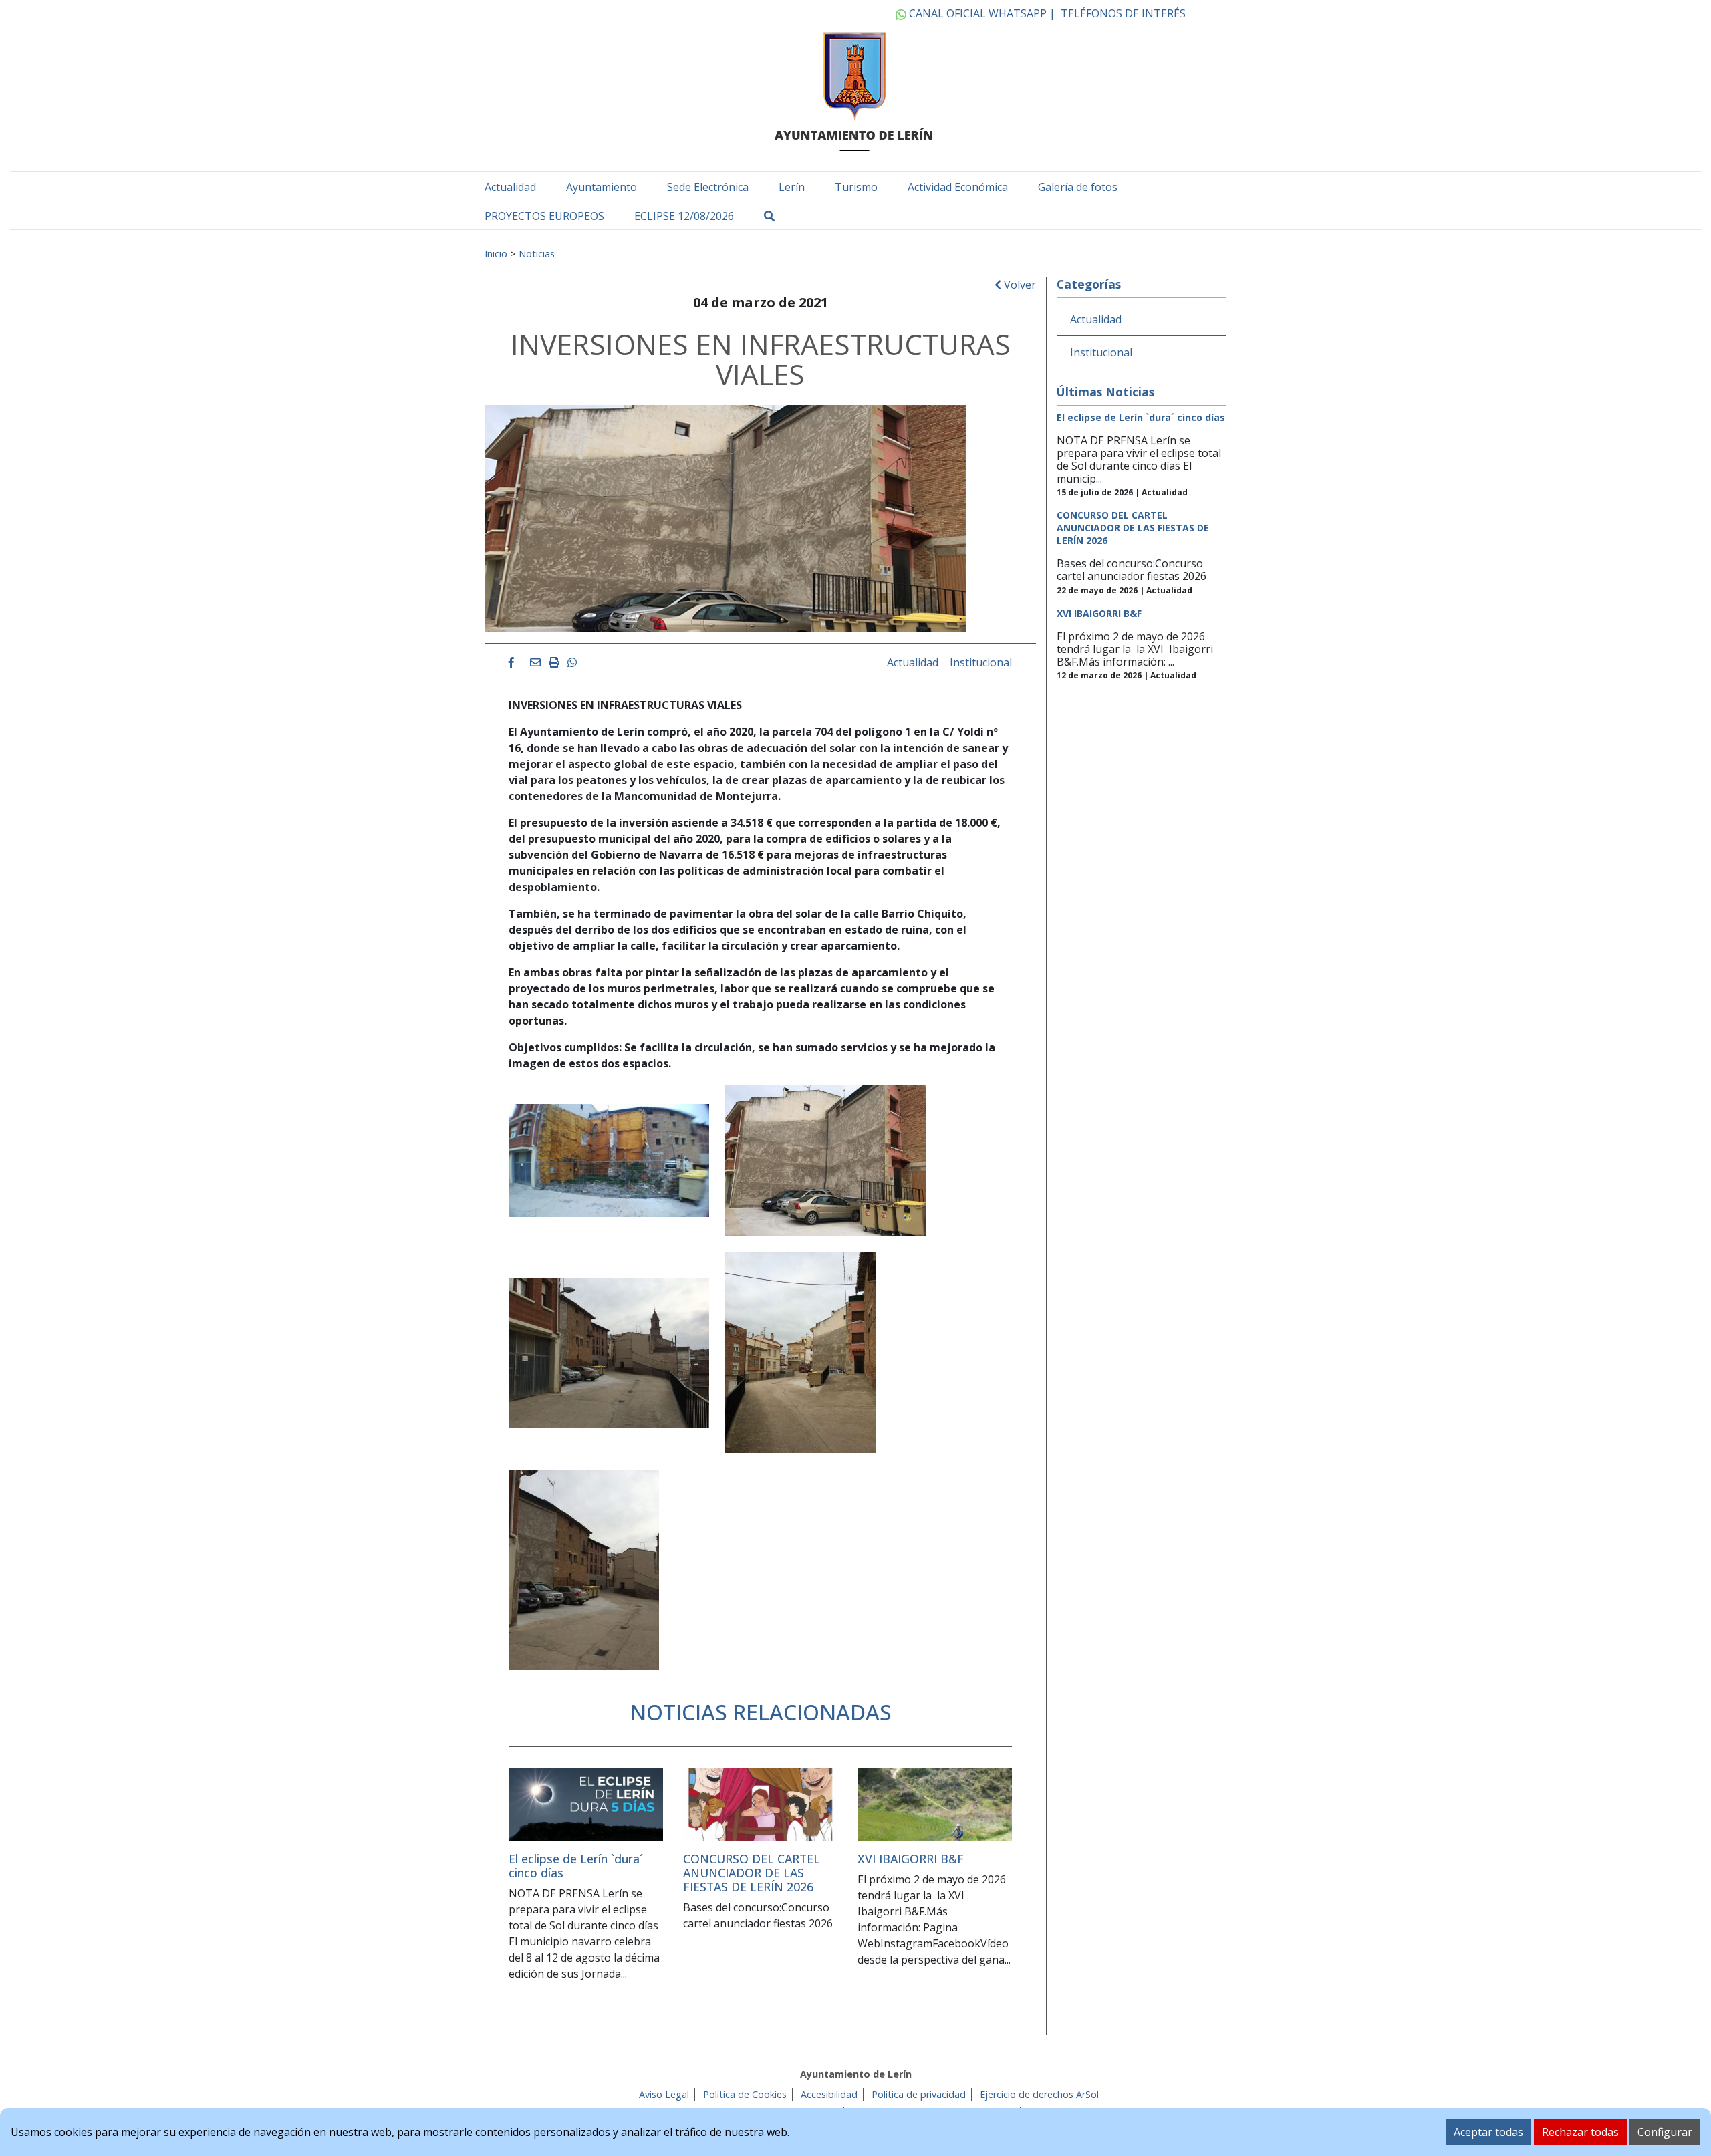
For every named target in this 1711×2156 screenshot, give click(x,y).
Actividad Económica (958, 187)
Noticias (537, 253)
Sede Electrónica (708, 187)
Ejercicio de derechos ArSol (1039, 2094)
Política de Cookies (745, 2094)
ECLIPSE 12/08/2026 (684, 216)
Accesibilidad (829, 2094)
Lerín (792, 187)
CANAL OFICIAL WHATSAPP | (981, 13)
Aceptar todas (1488, 2132)
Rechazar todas (1580, 2132)
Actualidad (510, 187)
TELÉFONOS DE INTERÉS (1123, 13)
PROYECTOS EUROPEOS (544, 216)
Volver (1019, 285)
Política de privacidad (919, 2094)
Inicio (496, 253)
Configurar (1665, 2132)
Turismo (856, 187)
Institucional (981, 662)
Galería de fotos (1078, 187)
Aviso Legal (664, 2094)
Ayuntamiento (602, 187)
